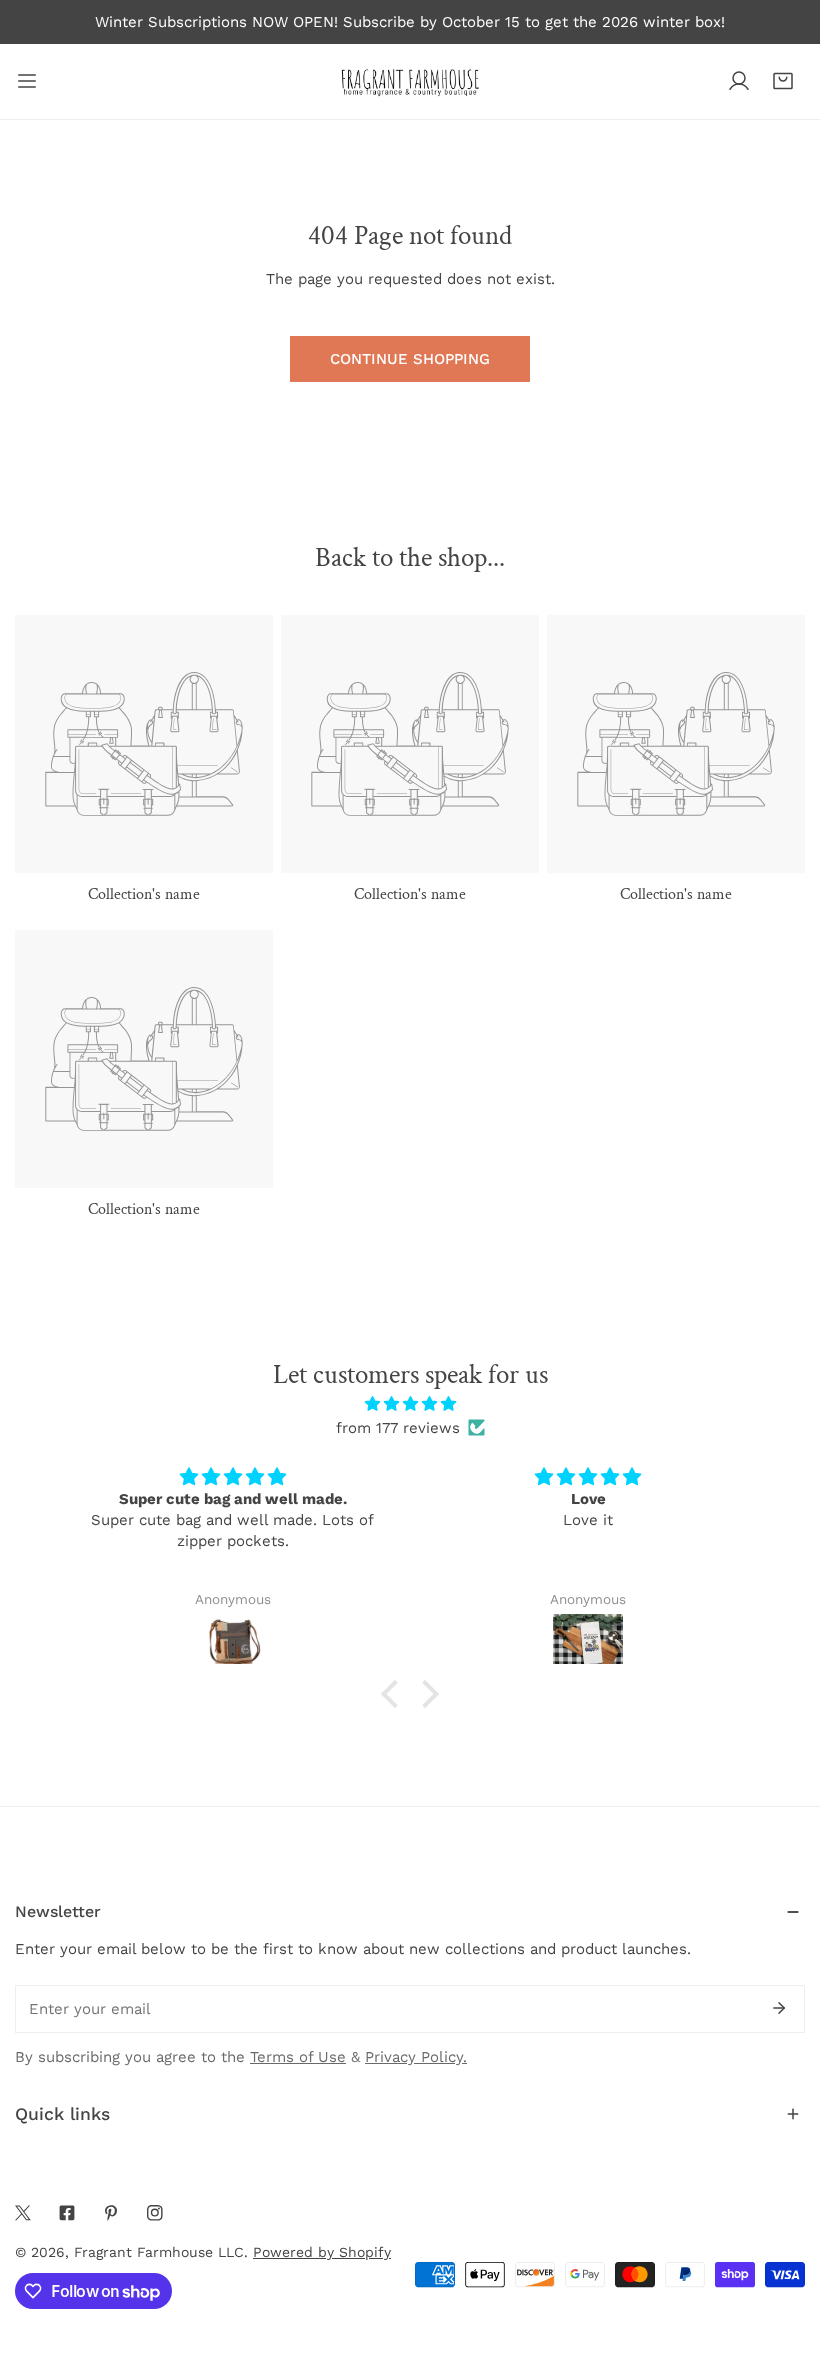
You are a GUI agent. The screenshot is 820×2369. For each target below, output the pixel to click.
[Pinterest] (111, 2213)
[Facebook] (67, 2213)
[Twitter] (23, 2213)
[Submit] (779, 2008)
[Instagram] (155, 2213)
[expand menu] (27, 81)
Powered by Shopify (322, 2252)
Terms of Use (298, 2057)
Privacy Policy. (416, 2057)
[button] (783, 81)
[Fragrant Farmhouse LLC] (410, 81)
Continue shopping (410, 359)
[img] (410, 1404)
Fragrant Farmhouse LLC (159, 2252)
